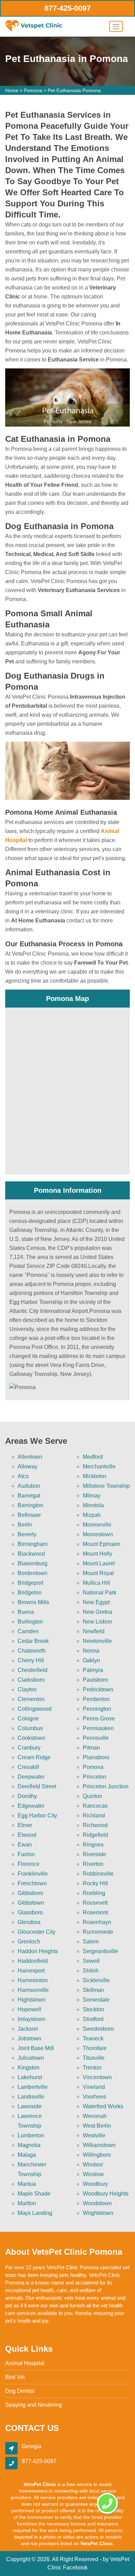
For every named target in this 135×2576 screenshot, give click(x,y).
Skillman (93, 1990)
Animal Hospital (25, 2363)
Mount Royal (98, 1573)
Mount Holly (97, 1554)
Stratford (93, 2019)
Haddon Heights (38, 1951)
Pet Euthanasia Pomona (74, 90)
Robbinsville (98, 1874)
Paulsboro (95, 1680)
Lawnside (30, 2106)
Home (12, 90)
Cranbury (29, 1748)
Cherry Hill (31, 1660)
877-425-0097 (67, 8)
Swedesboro (98, 2029)
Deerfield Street (37, 1786)
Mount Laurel (99, 1563)
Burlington (30, 1622)
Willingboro (97, 2155)
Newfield (94, 1631)
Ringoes (93, 1845)
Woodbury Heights (106, 2194)
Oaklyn (91, 1660)
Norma (91, 1651)
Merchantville (99, 1466)
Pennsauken (98, 1728)
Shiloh (91, 1971)
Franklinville (33, 1874)
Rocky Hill (95, 1883)
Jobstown (29, 2038)
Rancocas (95, 1806)
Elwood (27, 1835)
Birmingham (33, 1544)
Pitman (91, 1748)
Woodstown (97, 2203)
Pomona (33, 90)
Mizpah (92, 1515)
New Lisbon (97, 1622)
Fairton (26, 1854)
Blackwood (31, 1554)
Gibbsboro (30, 1893)
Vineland (94, 2087)
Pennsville (96, 1738)
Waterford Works (103, 2106)
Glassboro (30, 1912)
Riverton (93, 1864)
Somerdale (96, 2000)
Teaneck (93, 2038)
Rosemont (95, 1912)
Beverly (27, 1534)
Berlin (25, 1525)
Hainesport (31, 1971)
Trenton (92, 2068)
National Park (100, 1593)
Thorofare (95, 2048)
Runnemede (98, 1932)
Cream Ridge (34, 1757)
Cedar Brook (33, 1641)
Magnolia (29, 2145)
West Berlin (97, 2126)
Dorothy (27, 1796)
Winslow (93, 2174)
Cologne (28, 1719)
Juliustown (31, 2058)
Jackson (28, 2029)
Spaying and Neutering (34, 2405)
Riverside (94, 1854)
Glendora (29, 1922)
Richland (94, 1815)
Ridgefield (95, 1835)
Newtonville (97, 1641)
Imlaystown (31, 2019)
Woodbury (95, 2184)
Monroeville (97, 1525)
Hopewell (29, 2009)
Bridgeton (30, 1593)
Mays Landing (35, 2213)
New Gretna (97, 1612)
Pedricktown (98, 1689)
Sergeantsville (100, 1951)
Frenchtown (32, 1883)
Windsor (93, 2164)
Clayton (27, 1689)
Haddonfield (33, 1961)
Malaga (27, 2155)
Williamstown (99, 2145)
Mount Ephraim (101, 1544)
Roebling (94, 1893)
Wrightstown (98, 2213)
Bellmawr (29, 1515)
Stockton (93, 2009)
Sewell (91, 1961)
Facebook (75, 2568)
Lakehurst (30, 2077)
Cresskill (28, 1767)
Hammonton (33, 1980)
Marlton (27, 2203)
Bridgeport (30, 1583)
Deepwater (31, 1777)
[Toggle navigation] (116, 26)
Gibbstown (31, 1903)
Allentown (30, 1457)
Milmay (92, 1496)
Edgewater (31, 1806)
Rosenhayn (97, 1922)
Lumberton (31, 2135)
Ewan (25, 1845)
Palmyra (93, 1670)
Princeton (94, 1777)
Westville (94, 2135)
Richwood (95, 1825)
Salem (91, 1942)
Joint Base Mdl (36, 2048)
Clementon (31, 1699)
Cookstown (31, 1738)
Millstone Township (106, 1486)
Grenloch (29, 1942)
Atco (23, 1476)
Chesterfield (33, 1670)
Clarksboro (31, 1680)
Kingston (29, 2068)
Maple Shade (34, 2194)
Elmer (25, 1825)
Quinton (92, 1796)
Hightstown (31, 2000)
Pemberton (96, 1699)
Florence (29, 1864)
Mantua (27, 2184)
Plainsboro (96, 1757)
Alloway (28, 1466)
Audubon (29, 1486)
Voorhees (94, 2097)
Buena (26, 1612)
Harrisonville (33, 1990)
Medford (93, 1457)
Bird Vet (15, 2377)
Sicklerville (96, 1980)
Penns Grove (99, 1719)
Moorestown (98, 1534)
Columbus (30, 1728)
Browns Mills (33, 1602)
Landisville (31, 2097)
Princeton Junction (106, 1786)
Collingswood (35, 1709)
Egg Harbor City (37, 1815)
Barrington (30, 1505)
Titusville (94, 2058)
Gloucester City (37, 1932)
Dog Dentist (20, 2391)
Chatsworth (32, 1651)
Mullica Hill (96, 1583)
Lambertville (33, 2087)
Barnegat (29, 1496)
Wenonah (95, 2116)
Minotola (93, 1505)
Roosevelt (95, 1903)
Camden (28, 1631)
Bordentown (33, 1573)
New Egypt (96, 1602)
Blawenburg (33, 1563)
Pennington (97, 1709)
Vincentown (97, 2077)
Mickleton (94, 1476)
